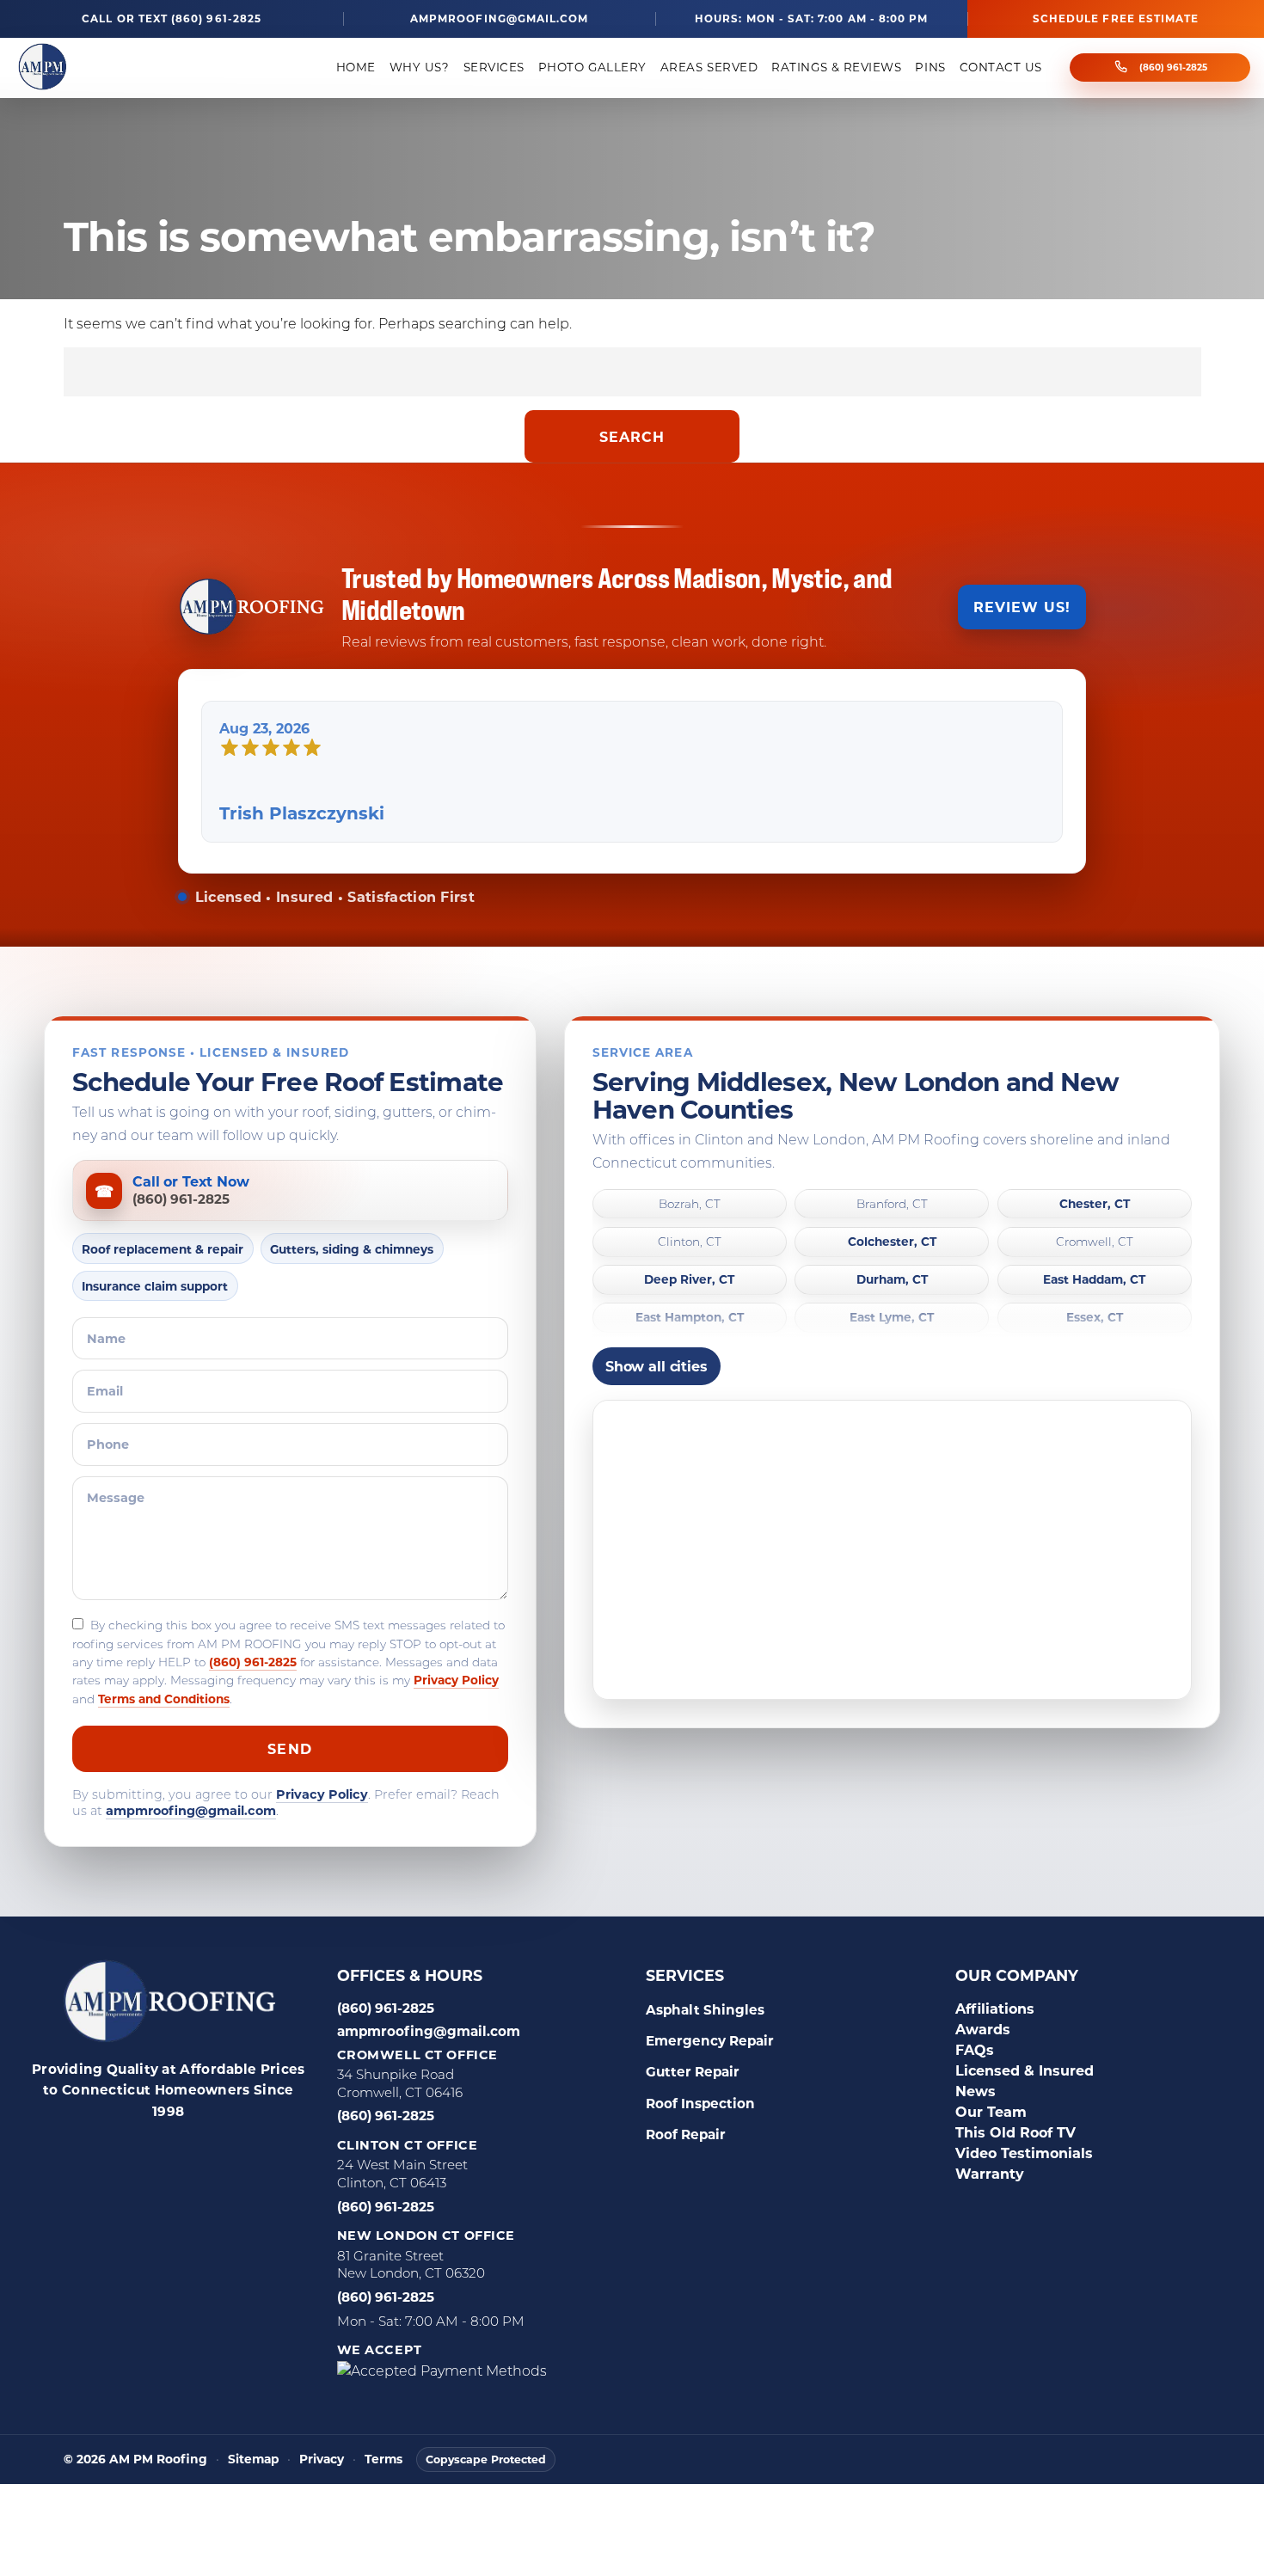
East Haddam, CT (1094, 1280)
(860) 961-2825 (1173, 67)
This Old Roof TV (1015, 2132)
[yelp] (143, 2152)
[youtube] (272, 2152)
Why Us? (420, 67)
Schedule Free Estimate (1116, 18)
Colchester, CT (892, 1242)
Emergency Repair (710, 2040)
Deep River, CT (689, 1280)
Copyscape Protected (486, 2459)
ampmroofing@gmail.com (499, 18)
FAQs (975, 2049)
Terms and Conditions (164, 1699)
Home (356, 67)
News (976, 2091)
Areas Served (709, 67)
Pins (930, 67)
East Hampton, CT (690, 1319)
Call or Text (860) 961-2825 (172, 18)
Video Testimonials (1024, 2153)
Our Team (991, 2111)
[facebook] (57, 2152)
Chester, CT (1095, 1204)
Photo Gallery (592, 67)
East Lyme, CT (892, 1319)
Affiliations (995, 2008)
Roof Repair (686, 2134)
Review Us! (1022, 607)
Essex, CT (1095, 1319)
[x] (229, 2152)
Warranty (990, 2173)
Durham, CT (892, 1280)
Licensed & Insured (1025, 2070)
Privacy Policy (456, 1681)
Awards (983, 2029)
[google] (100, 2152)
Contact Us (1001, 67)
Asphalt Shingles (705, 2009)
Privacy (322, 2459)
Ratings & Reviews (836, 67)
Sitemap (253, 2459)
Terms (383, 2459)
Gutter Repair (693, 2071)
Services (494, 67)
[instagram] (186, 2152)
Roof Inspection (700, 2103)
